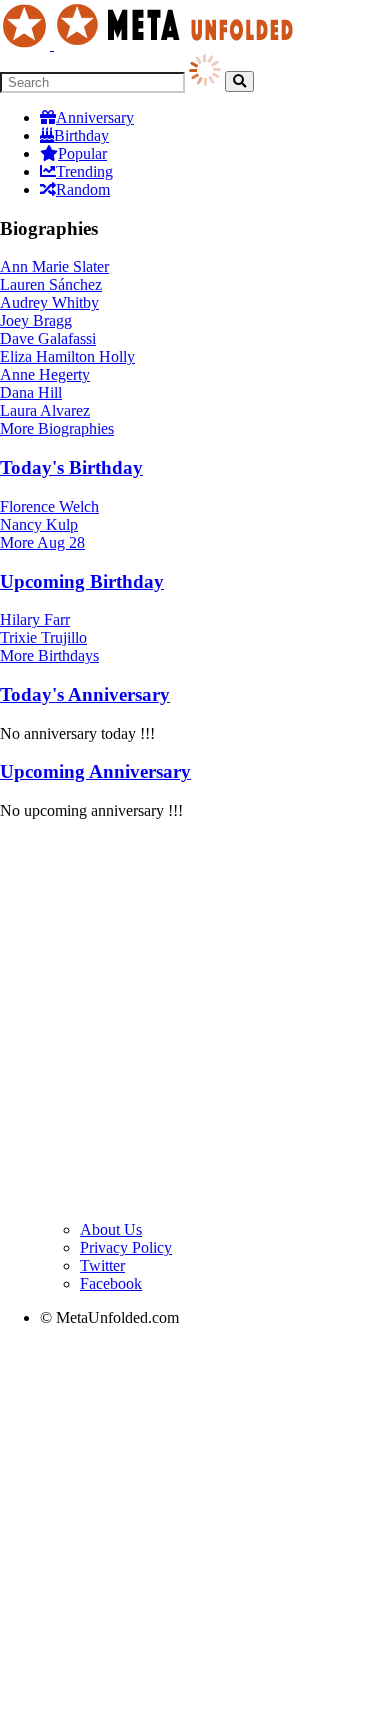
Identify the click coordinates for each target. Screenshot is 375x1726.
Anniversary (95, 117)
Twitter (102, 1265)
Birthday (81, 135)
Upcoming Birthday (82, 581)
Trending (84, 171)
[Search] (239, 81)
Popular (82, 153)
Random (83, 189)
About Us (111, 1229)
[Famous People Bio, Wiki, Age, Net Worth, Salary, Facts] (152, 44)
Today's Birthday (71, 467)
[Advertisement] (187, 1023)
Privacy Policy (126, 1247)
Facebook (111, 1283)
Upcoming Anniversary (95, 771)
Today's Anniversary (85, 694)
